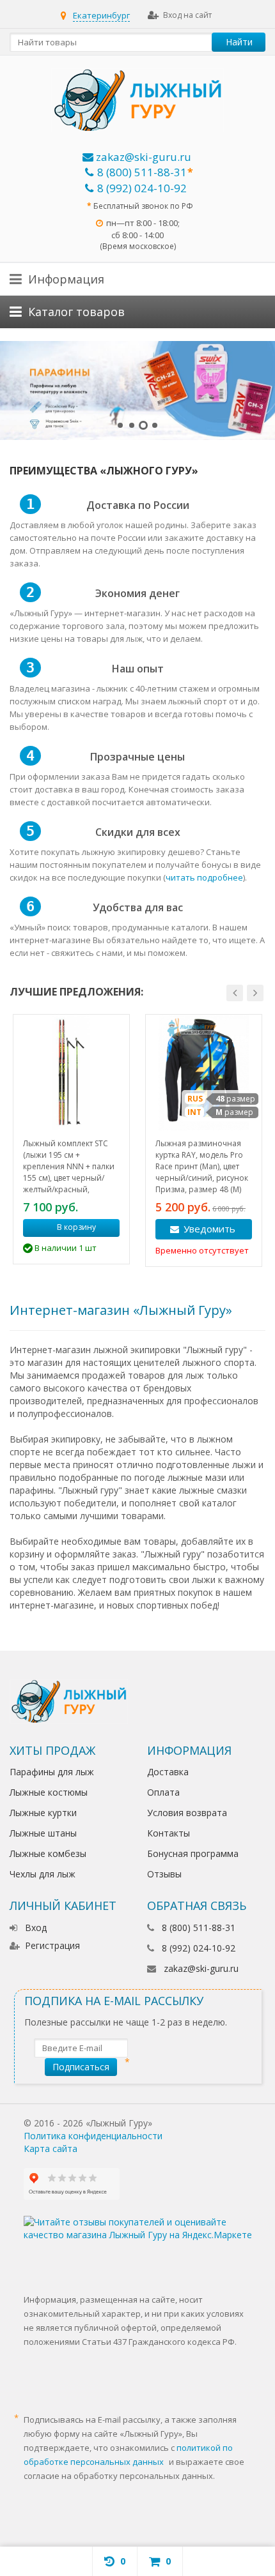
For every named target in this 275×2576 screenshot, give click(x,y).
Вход (36, 1928)
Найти (239, 42)
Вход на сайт (187, 15)
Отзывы (164, 1874)
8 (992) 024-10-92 (142, 188)
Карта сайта (51, 2148)
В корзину (76, 1227)
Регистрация (52, 1945)
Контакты (169, 1833)
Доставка (168, 1772)
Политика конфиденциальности (93, 2136)
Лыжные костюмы (49, 1792)
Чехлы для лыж (43, 1874)
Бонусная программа (193, 1853)
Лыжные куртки (43, 1813)
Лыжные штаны (43, 1833)
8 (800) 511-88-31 (142, 172)
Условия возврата (187, 1813)
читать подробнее (204, 877)
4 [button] (155, 425)
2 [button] (132, 425)
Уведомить (209, 1229)
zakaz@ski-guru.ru (142, 157)
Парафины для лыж (52, 1772)
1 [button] (120, 425)
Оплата (163, 1792)
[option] (137, 390)
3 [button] (143, 425)
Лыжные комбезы (48, 1853)
